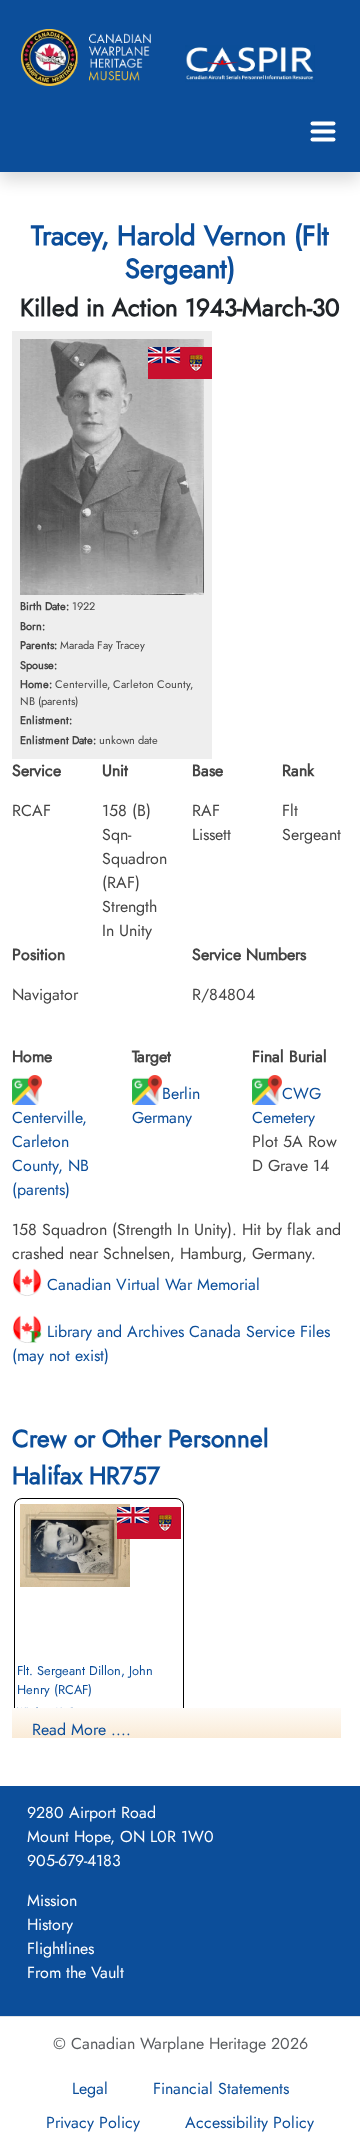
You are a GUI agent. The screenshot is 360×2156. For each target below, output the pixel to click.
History (50, 1924)
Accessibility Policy (249, 2122)
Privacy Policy (93, 2122)
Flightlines (60, 1948)
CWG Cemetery (286, 1105)
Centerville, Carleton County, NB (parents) (50, 1153)
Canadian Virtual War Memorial (151, 1284)
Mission (52, 1900)
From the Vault (75, 1972)
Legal (90, 2088)
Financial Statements (221, 2088)
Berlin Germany (166, 1105)
